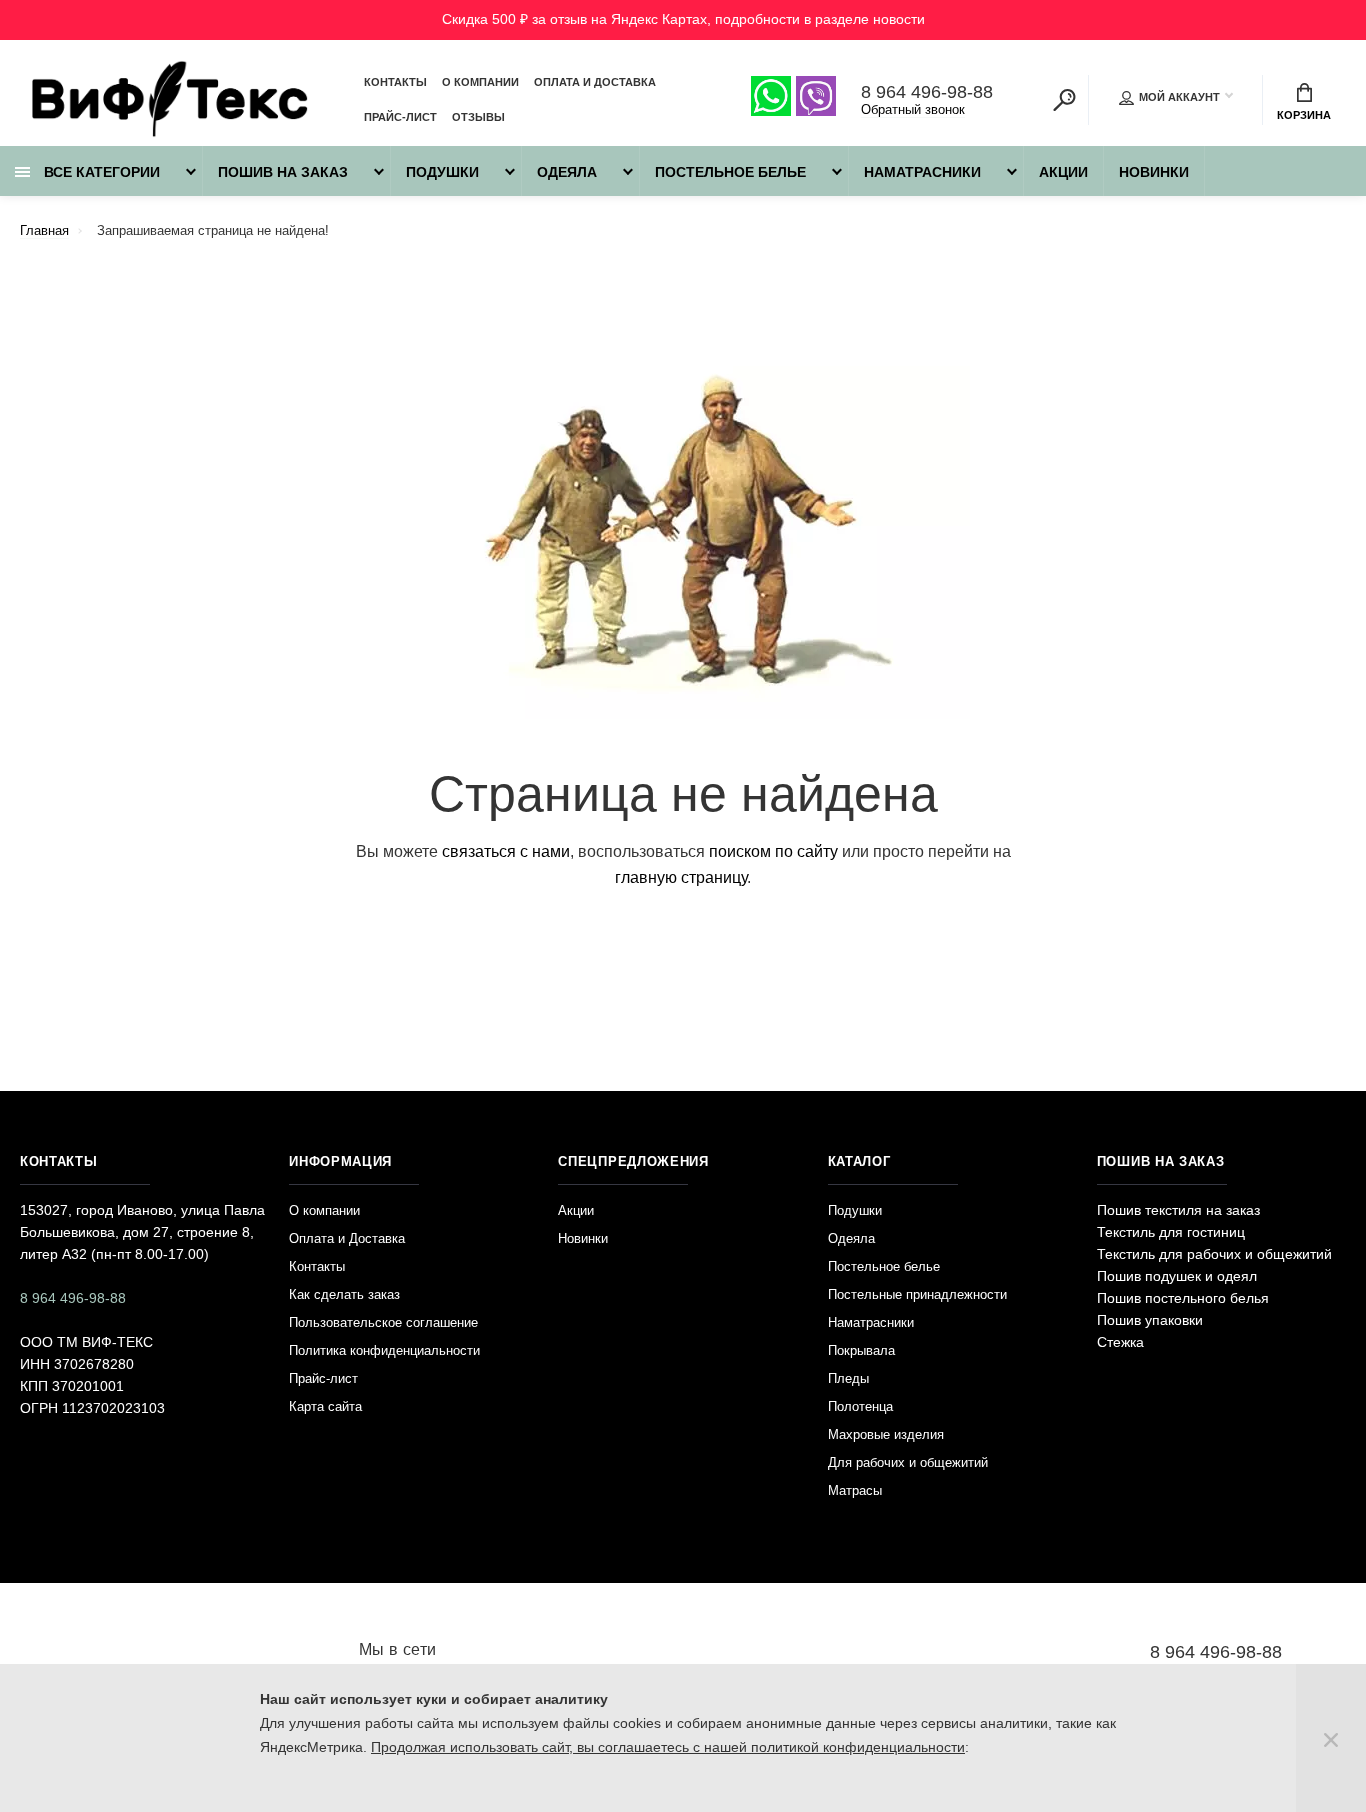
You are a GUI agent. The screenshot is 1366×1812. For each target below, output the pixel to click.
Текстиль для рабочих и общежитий (1214, 1254)
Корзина (1304, 115)
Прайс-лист (400, 117)
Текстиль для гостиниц (1171, 1232)
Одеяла (567, 172)
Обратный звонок (913, 109)
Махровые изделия (886, 1434)
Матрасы (855, 1490)
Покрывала (861, 1350)
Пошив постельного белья (1183, 1298)
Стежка (1120, 1342)
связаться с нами (506, 851)
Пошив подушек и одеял (1177, 1276)
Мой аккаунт (1179, 97)
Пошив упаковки (1150, 1320)
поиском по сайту (773, 851)
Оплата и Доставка (595, 82)
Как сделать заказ (344, 1294)
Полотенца (860, 1406)
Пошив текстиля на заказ (1178, 1210)
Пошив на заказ (283, 172)
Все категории (100, 172)
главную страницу (681, 877)
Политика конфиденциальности (384, 1350)
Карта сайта (325, 1406)
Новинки (1154, 172)
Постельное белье (730, 172)
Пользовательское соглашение (383, 1322)
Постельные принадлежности (917, 1294)
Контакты (395, 82)
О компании (480, 82)
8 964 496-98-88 (927, 92)
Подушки (442, 172)
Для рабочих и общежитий (908, 1462)
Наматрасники (922, 172)
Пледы (848, 1378)
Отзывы (478, 117)
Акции (1063, 172)
